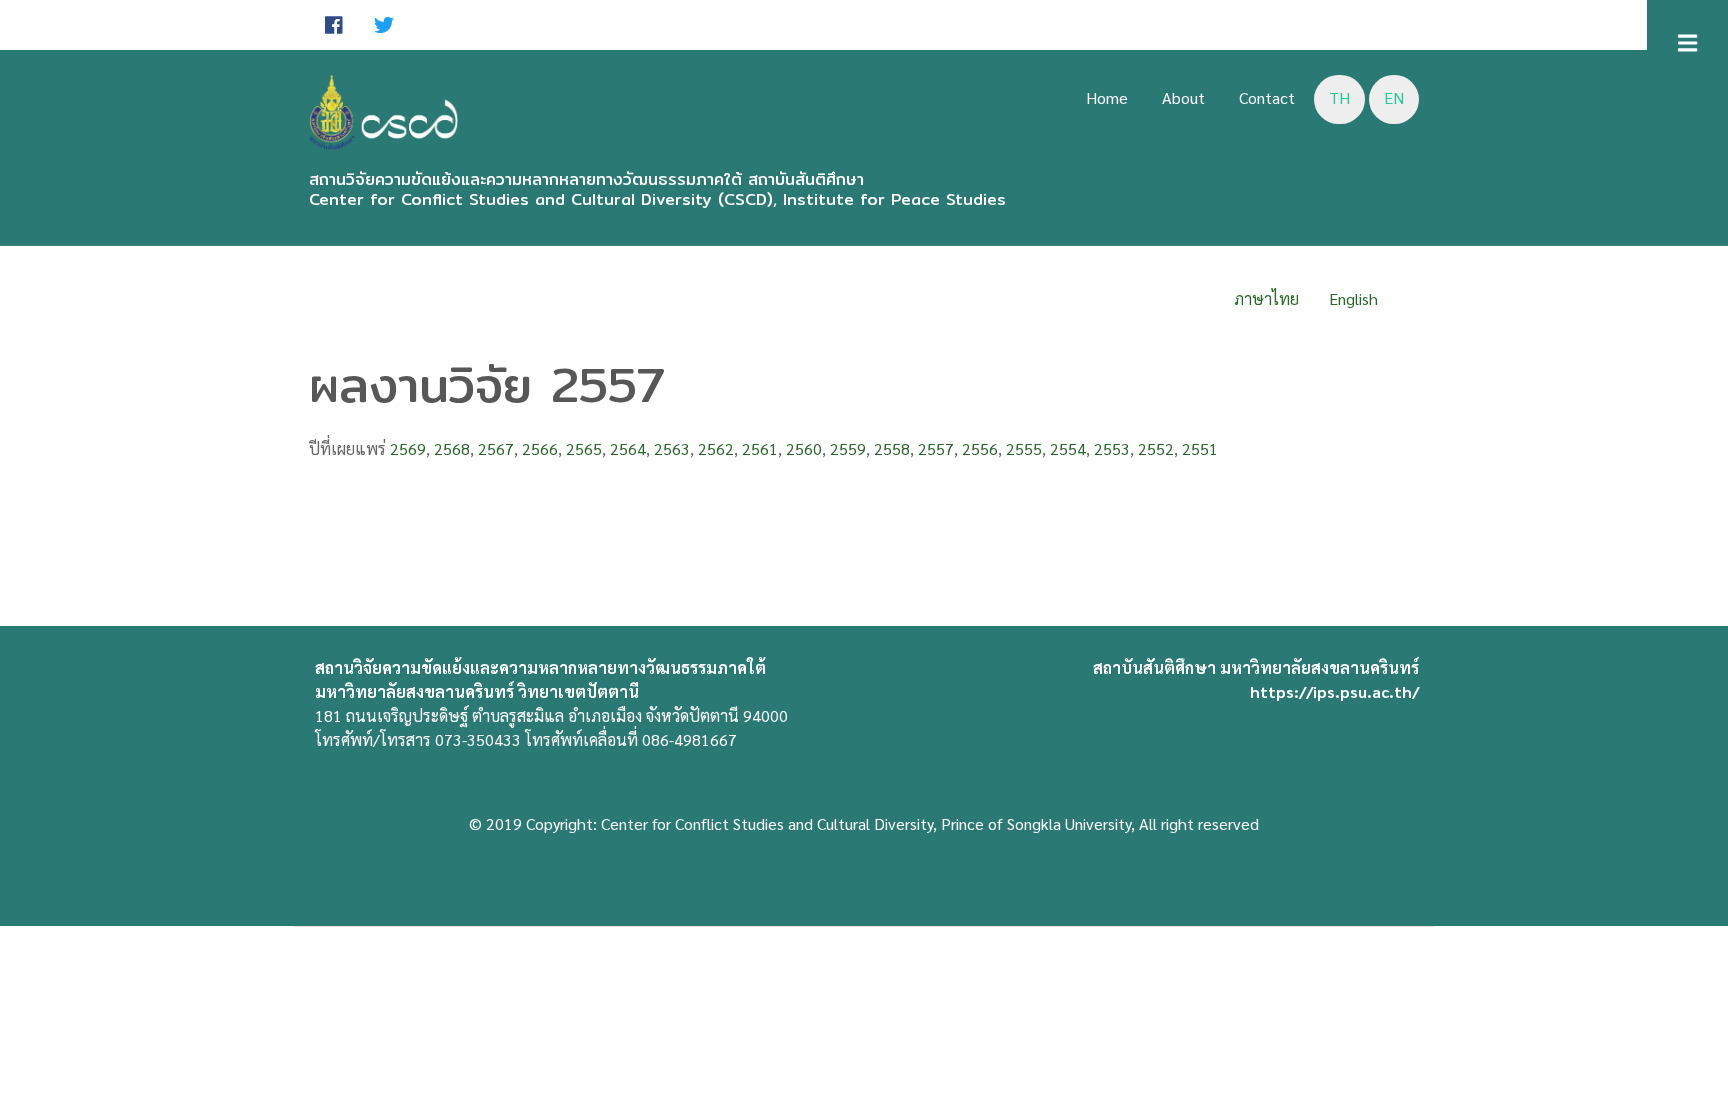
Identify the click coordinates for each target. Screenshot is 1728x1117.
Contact (1267, 97)
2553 (1112, 448)
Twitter (384, 25)
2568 (452, 448)
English (1353, 298)
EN (1394, 97)
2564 (628, 448)
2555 (1024, 448)
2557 (936, 448)
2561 (760, 448)
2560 (804, 448)
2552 (1156, 448)
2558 (892, 448)
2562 (716, 448)
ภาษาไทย (1266, 298)
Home (1107, 97)
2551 (1200, 448)
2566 (540, 448)
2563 (672, 448)
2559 (848, 448)
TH (1339, 97)
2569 (408, 448)
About (1183, 97)
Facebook (334, 25)
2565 (584, 448)
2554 (1068, 448)
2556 (980, 448)
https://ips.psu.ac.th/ (1334, 691)
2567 (496, 448)
